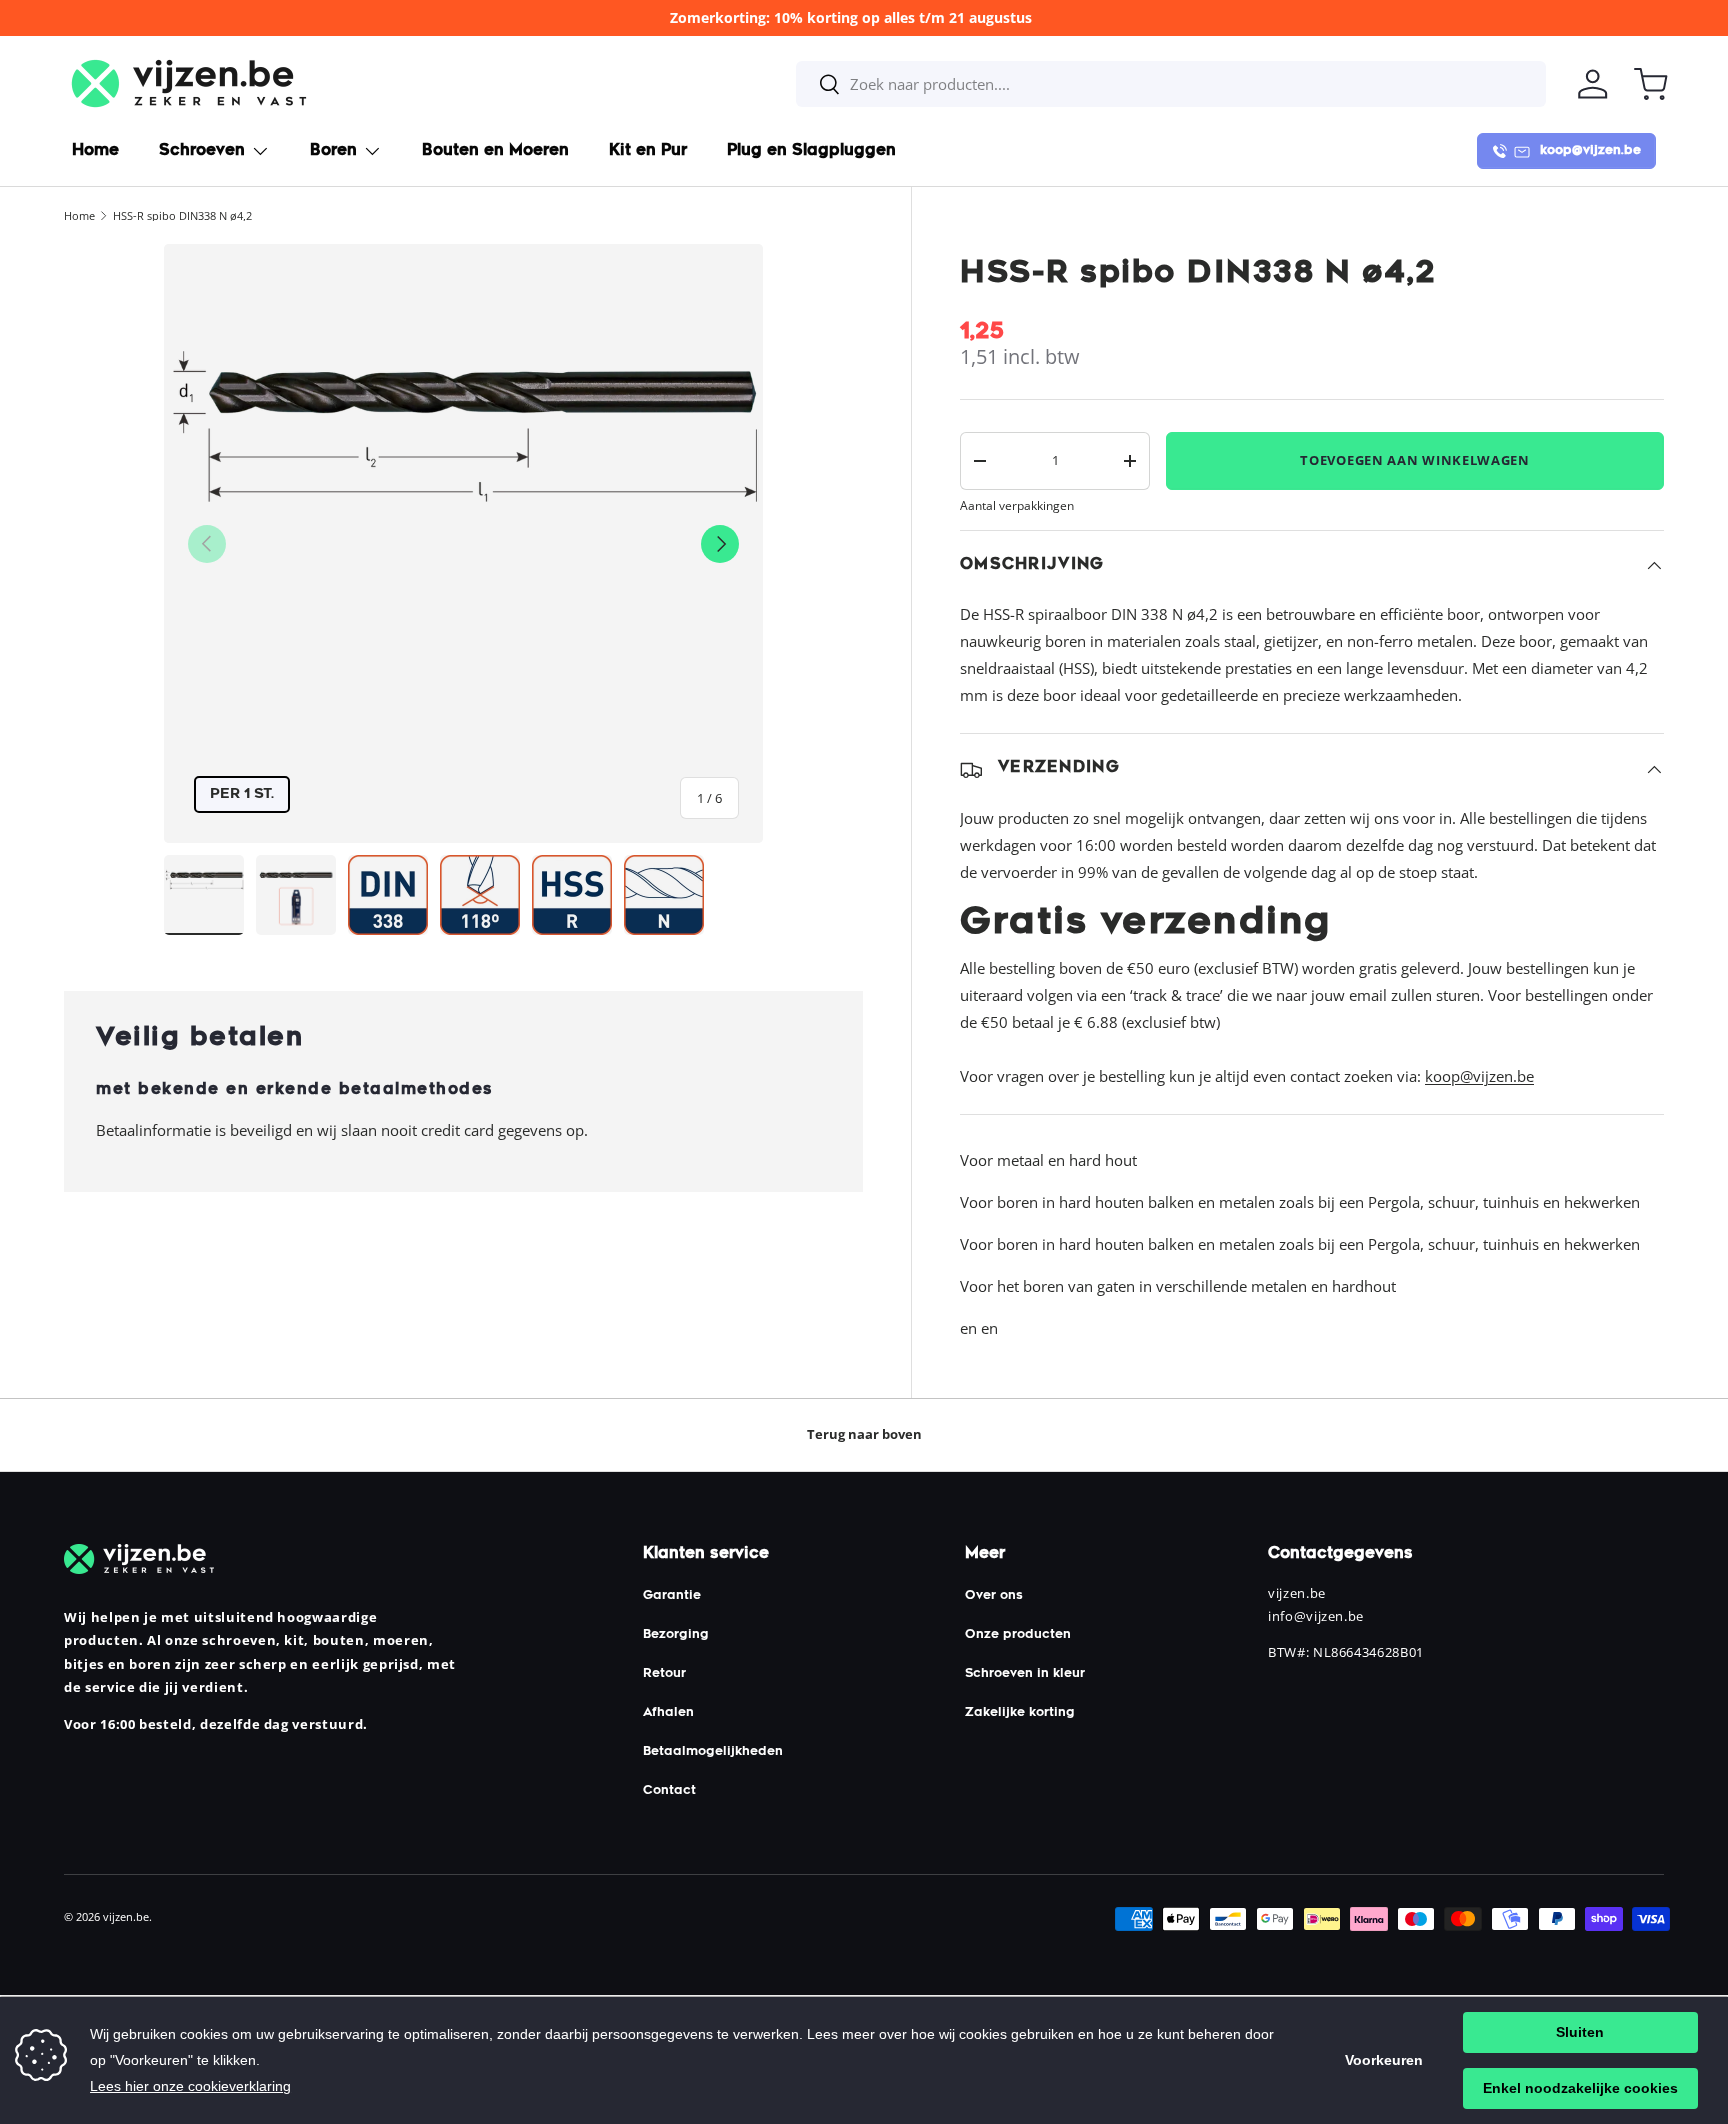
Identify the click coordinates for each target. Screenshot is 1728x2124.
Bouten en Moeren (495, 151)
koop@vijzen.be (1479, 1076)
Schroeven (202, 151)
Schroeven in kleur (1025, 1674)
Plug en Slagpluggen (811, 151)
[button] (1651, 84)
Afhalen (668, 1713)
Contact (669, 1791)
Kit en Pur (648, 151)
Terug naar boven (864, 1434)
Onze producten (1018, 1635)
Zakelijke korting (1020, 1713)
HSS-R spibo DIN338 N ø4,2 (182, 215)
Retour (664, 1674)
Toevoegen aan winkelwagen (1415, 460)
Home (95, 151)
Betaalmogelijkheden (713, 1752)
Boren (333, 151)
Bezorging (676, 1635)
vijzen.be (126, 1916)
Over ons (994, 1596)
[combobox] (1171, 84)
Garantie (672, 1596)
